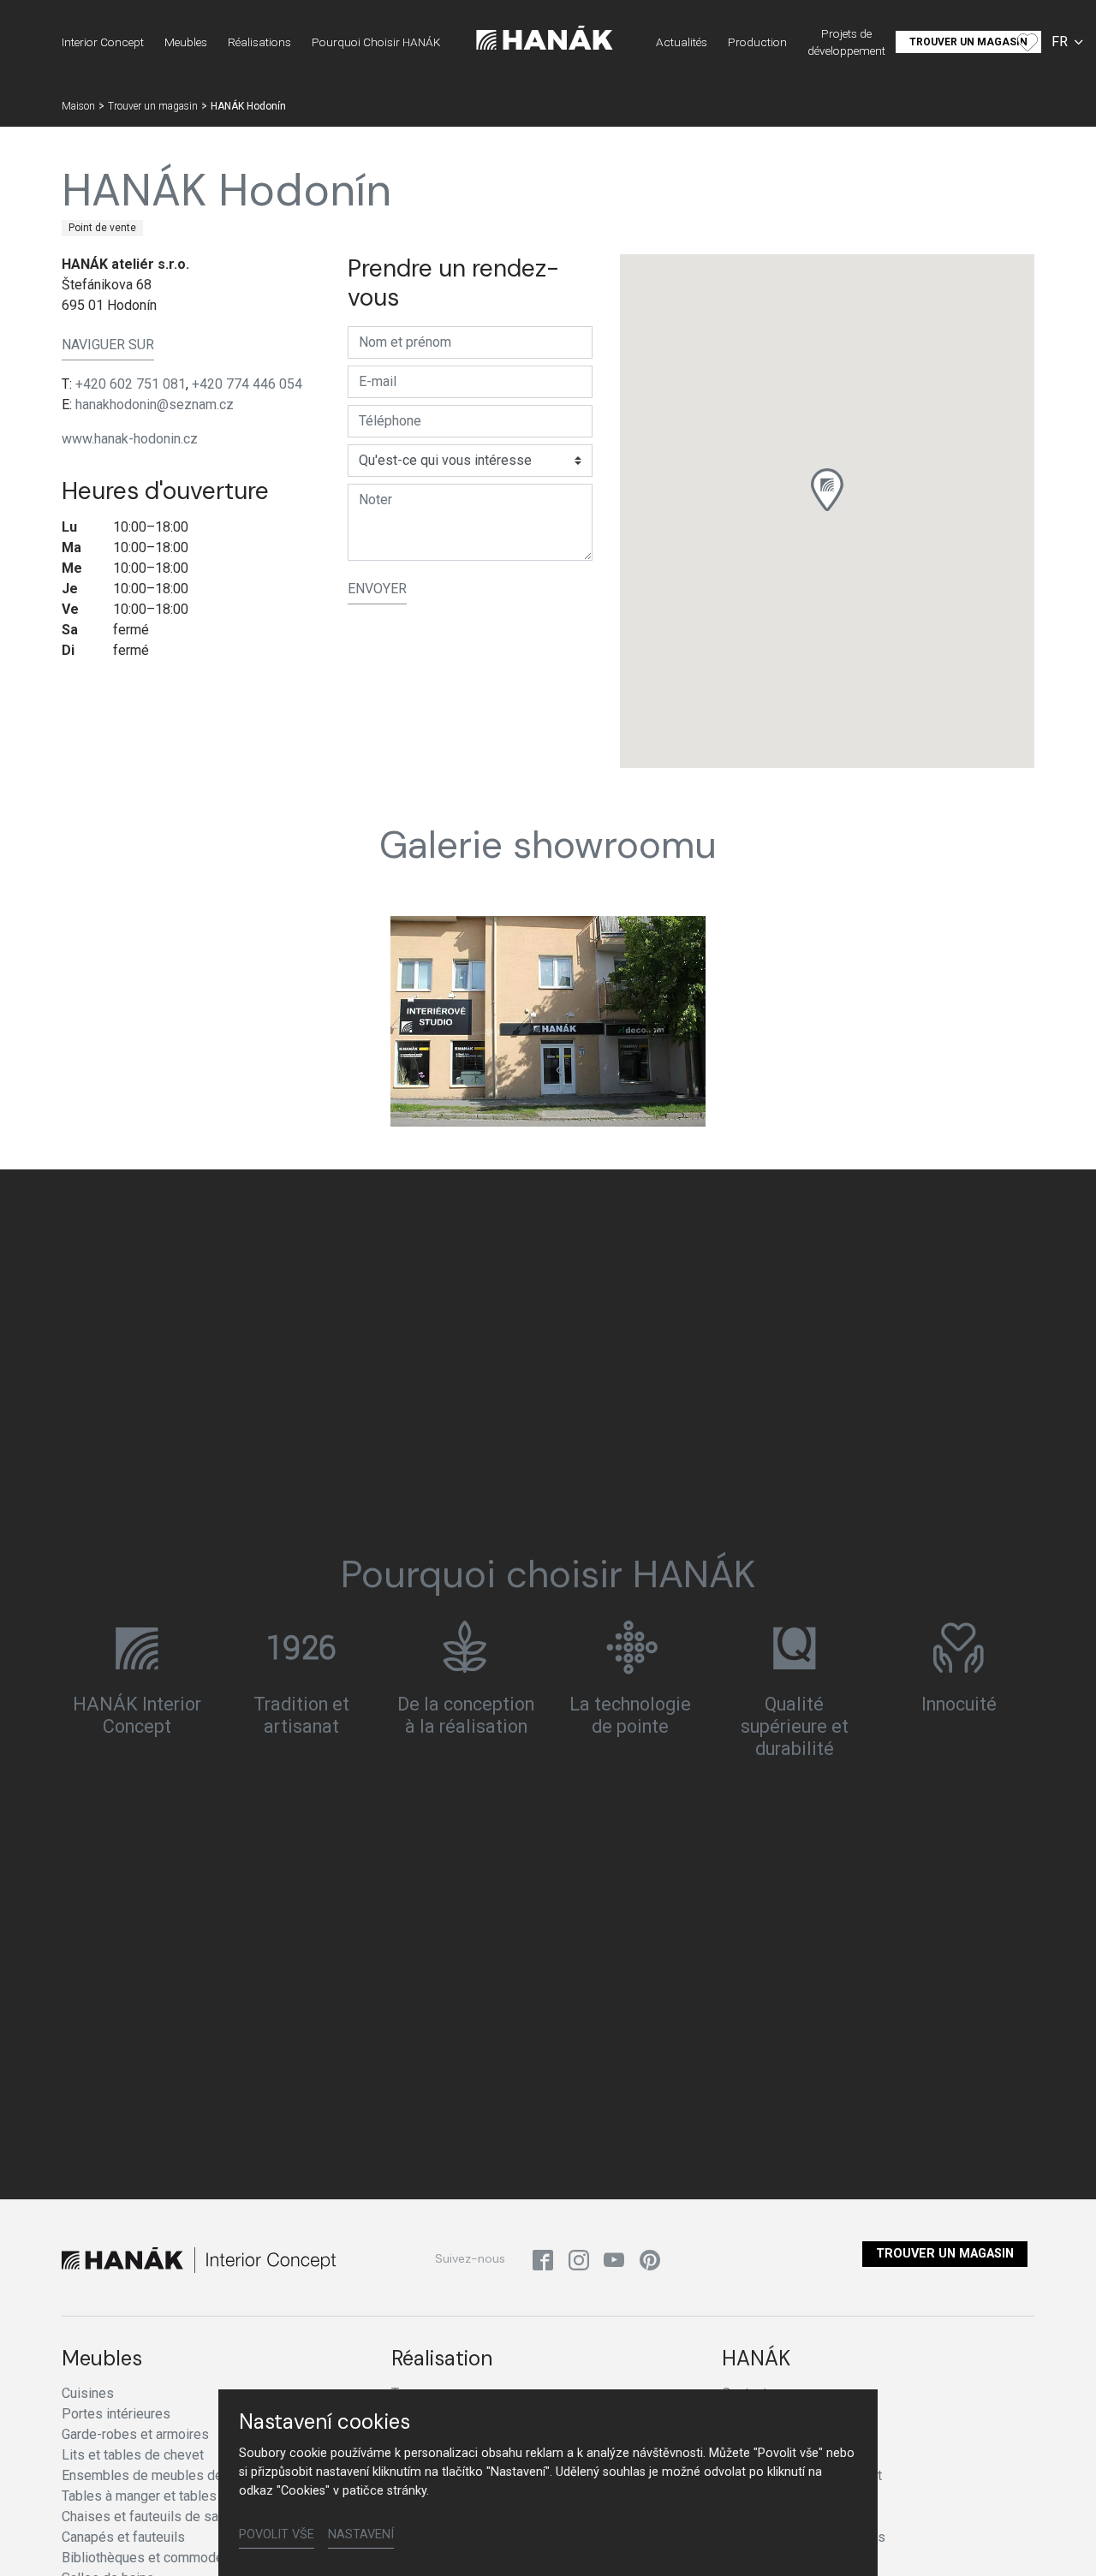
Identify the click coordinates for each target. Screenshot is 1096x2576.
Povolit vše (277, 2534)
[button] (827, 490)
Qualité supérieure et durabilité (795, 1727)
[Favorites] (1027, 42)
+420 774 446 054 (247, 384)
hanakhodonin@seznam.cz (155, 405)
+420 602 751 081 (131, 384)
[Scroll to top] (1058, 2538)
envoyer (377, 589)
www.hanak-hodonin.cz (130, 439)
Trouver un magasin (945, 2254)
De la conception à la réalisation (466, 1716)
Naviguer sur (108, 345)
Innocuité (959, 1705)
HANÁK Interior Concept (137, 1716)
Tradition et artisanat (301, 1716)
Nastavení (361, 2534)
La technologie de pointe (630, 1716)
